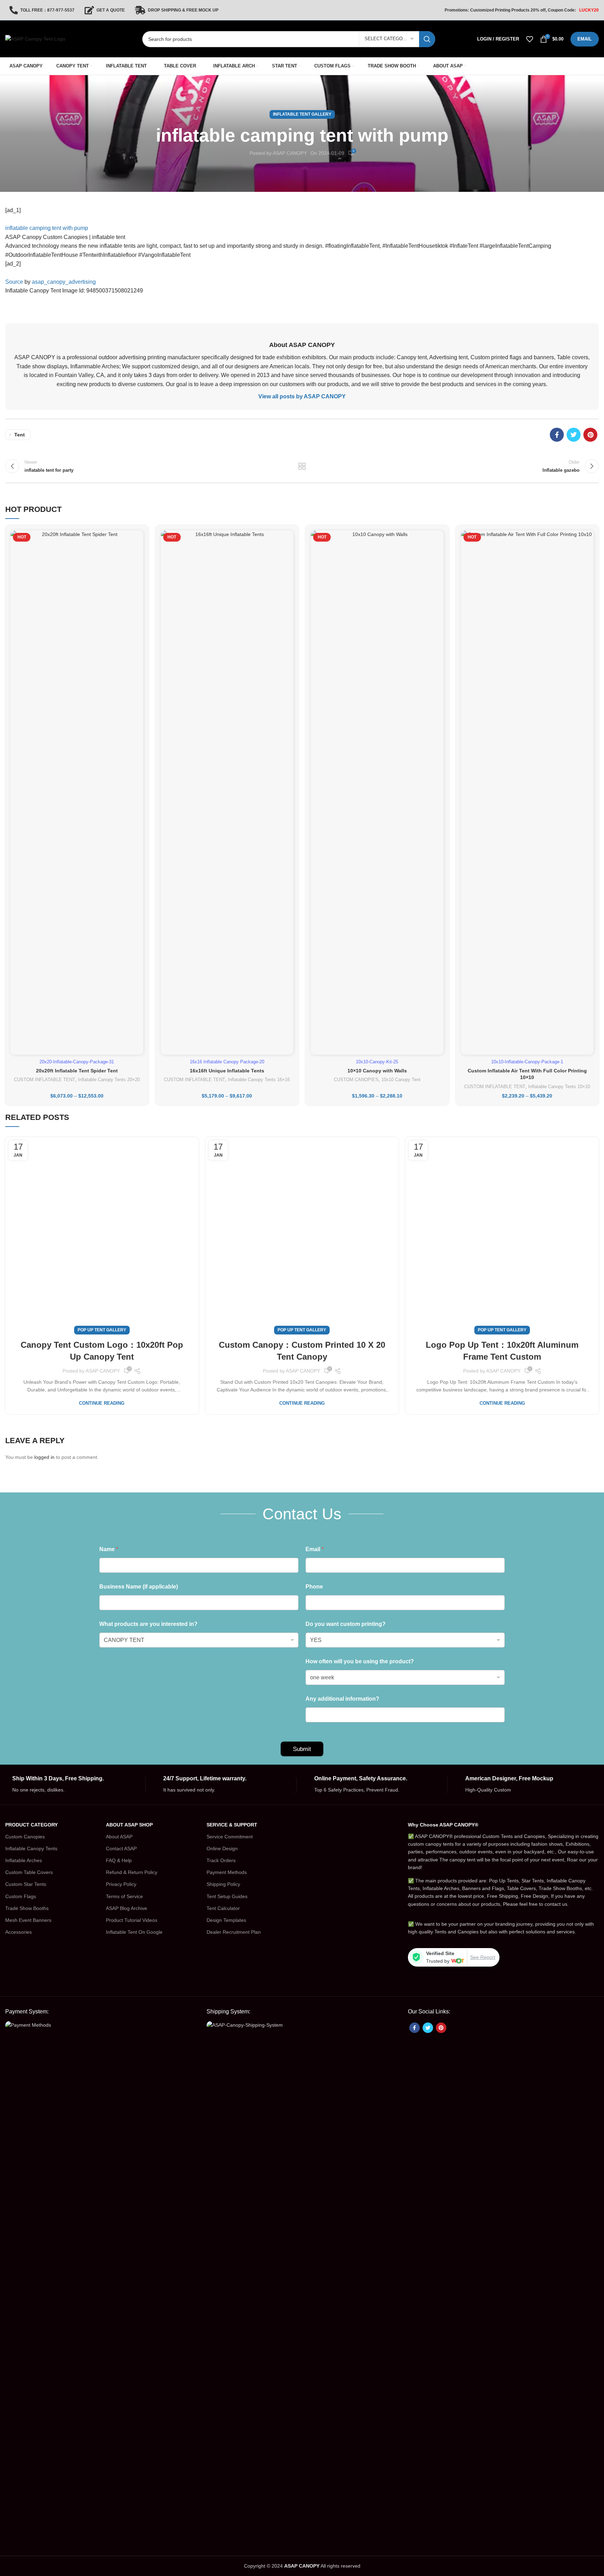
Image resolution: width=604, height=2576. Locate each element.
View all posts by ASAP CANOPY (302, 396)
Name (109, 1549)
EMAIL (585, 39)
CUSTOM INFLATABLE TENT (45, 1080)
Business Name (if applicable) (139, 1587)
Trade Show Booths (27, 1908)
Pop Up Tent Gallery (102, 1330)
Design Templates (226, 1920)
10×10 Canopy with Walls (377, 1071)
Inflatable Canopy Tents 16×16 (259, 1080)
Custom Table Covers (29, 1872)
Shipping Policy (223, 1884)
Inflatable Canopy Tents (31, 1848)
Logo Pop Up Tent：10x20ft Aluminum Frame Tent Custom (502, 1351)
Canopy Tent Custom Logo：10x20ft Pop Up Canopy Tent (102, 1351)
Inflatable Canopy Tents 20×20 (109, 1080)
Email (315, 1549)
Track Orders (221, 1860)
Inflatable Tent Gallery (302, 114)
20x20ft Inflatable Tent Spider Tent (77, 1071)
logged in (44, 1457)
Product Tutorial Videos (132, 1920)
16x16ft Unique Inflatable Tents (227, 1071)
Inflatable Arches (24, 1860)
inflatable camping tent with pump (47, 228)
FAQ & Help (119, 1860)
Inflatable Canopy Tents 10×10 (559, 1087)
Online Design (222, 1848)
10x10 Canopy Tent (401, 1080)
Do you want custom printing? (346, 1624)
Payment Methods (227, 1872)
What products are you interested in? (148, 1624)
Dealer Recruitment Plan (234, 1932)
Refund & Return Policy (132, 1872)
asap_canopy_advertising (64, 282)
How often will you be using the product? (360, 1661)
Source (14, 282)
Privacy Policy (121, 1884)
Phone (314, 1587)
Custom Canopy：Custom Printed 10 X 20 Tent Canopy (302, 1351)
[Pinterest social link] (590, 435)
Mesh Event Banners (28, 1920)
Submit (302, 1749)
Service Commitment (230, 1837)
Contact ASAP (121, 1848)
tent (20, 435)
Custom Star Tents (26, 1884)
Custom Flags (21, 1896)
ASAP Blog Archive (127, 1908)
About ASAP (119, 1837)
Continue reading (102, 1403)
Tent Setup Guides (227, 1896)
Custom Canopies (25, 1837)
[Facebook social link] (557, 435)
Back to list (302, 466)
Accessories (19, 1932)
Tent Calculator (223, 1908)
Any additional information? (342, 1699)
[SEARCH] (427, 39)
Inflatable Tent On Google (134, 1932)
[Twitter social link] (574, 435)
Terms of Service (124, 1896)
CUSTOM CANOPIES (356, 1080)
